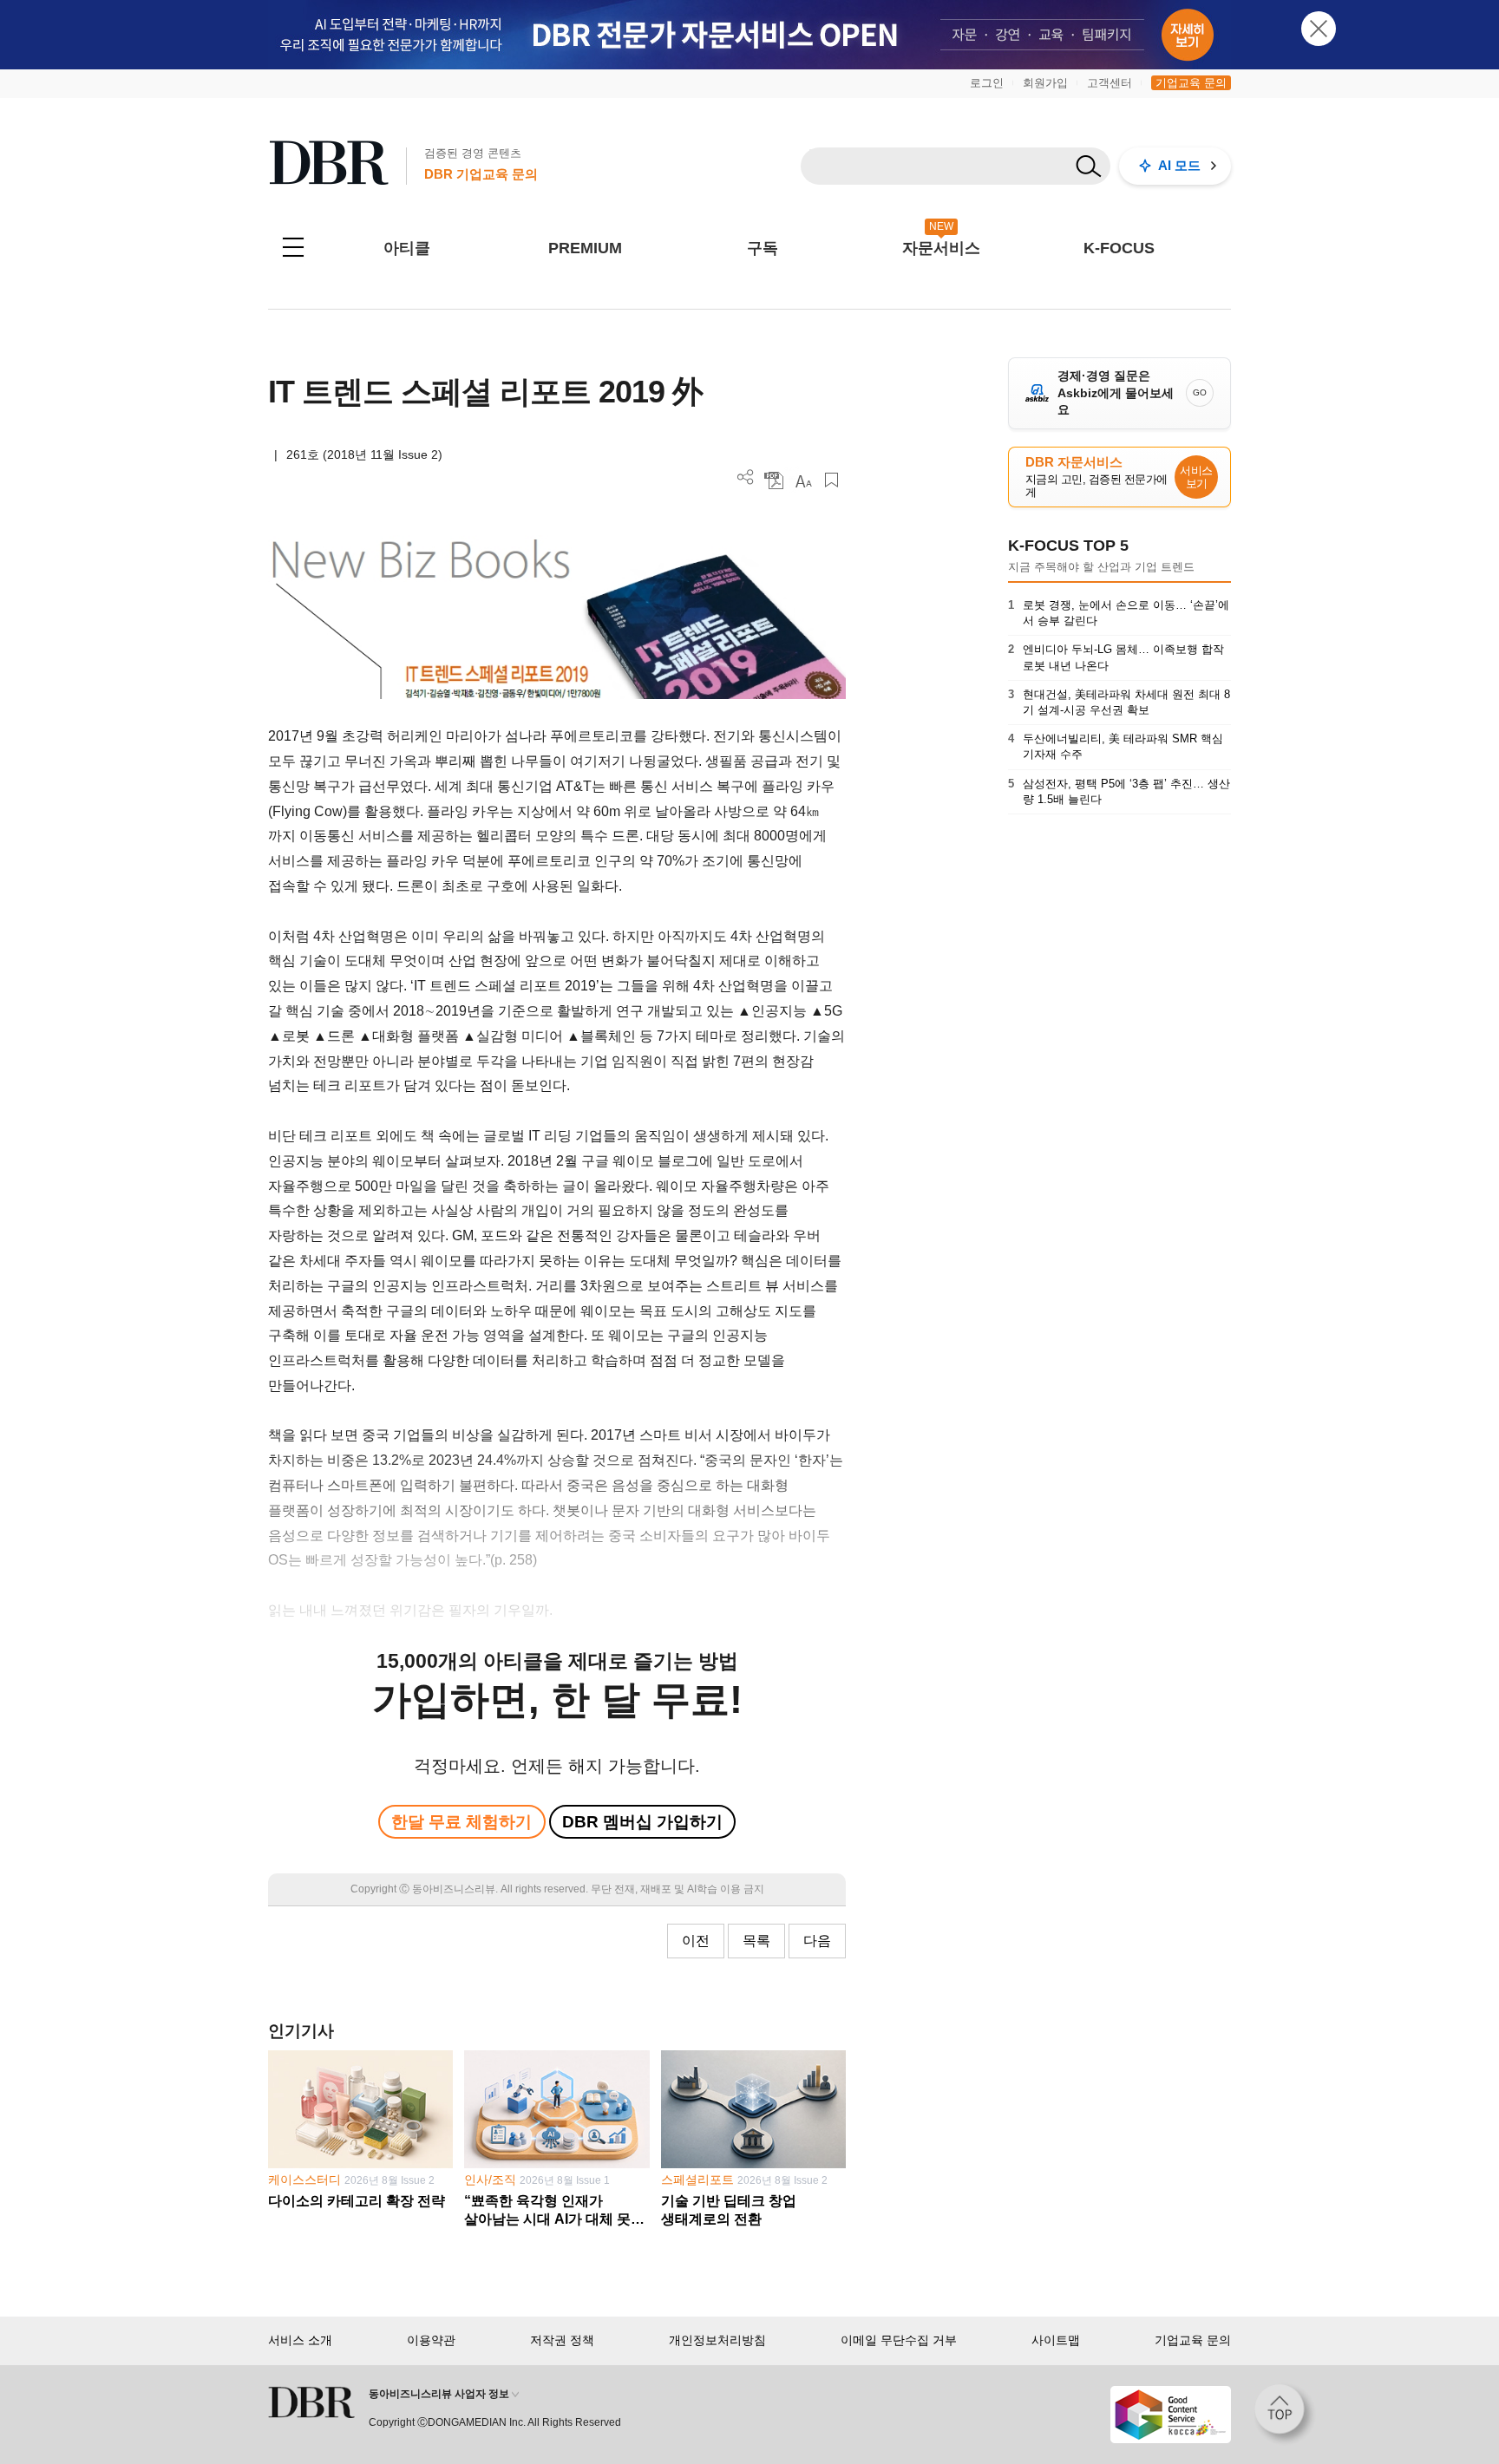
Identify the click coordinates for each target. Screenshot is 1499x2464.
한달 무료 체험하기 (461, 1822)
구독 (763, 248)
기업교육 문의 (1191, 83)
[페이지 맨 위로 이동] (1285, 2415)
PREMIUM (585, 248)
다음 (817, 1941)
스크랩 (831, 480)
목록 (756, 1941)
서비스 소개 (300, 2340)
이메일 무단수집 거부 (899, 2340)
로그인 (987, 83)
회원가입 (1045, 83)
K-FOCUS (1119, 248)
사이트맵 (1056, 2340)
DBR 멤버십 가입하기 (642, 1822)
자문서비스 (941, 248)
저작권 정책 (562, 2340)
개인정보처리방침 (717, 2340)
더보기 (746, 477)
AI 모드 (1179, 165)
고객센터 (1110, 83)
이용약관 (431, 2340)
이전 (696, 1941)
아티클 (407, 248)
